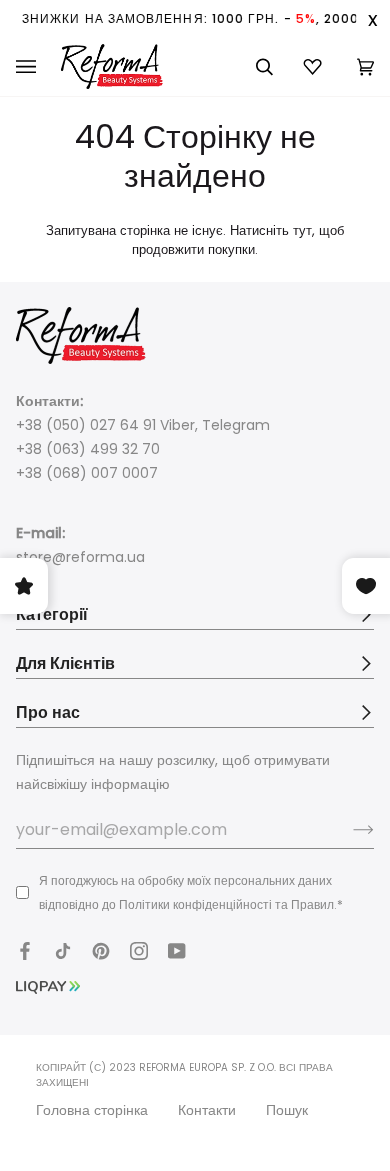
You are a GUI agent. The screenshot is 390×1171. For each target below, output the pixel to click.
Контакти (207, 1110)
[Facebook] (25, 951)
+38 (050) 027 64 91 (86, 425)
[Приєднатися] (347, 829)
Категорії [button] (52, 614)
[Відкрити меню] (38, 67)
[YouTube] (177, 951)
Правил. (314, 904)
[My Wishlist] (315, 66)
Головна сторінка (92, 1110)
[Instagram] (139, 951)
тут (302, 230)
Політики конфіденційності (195, 904)
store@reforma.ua (80, 557)
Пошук (287, 1110)
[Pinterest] (101, 951)
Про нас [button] (48, 712)
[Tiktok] (63, 951)
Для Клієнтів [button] (65, 663)
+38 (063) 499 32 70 (88, 449)
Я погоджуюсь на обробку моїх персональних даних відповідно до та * (191, 892)
